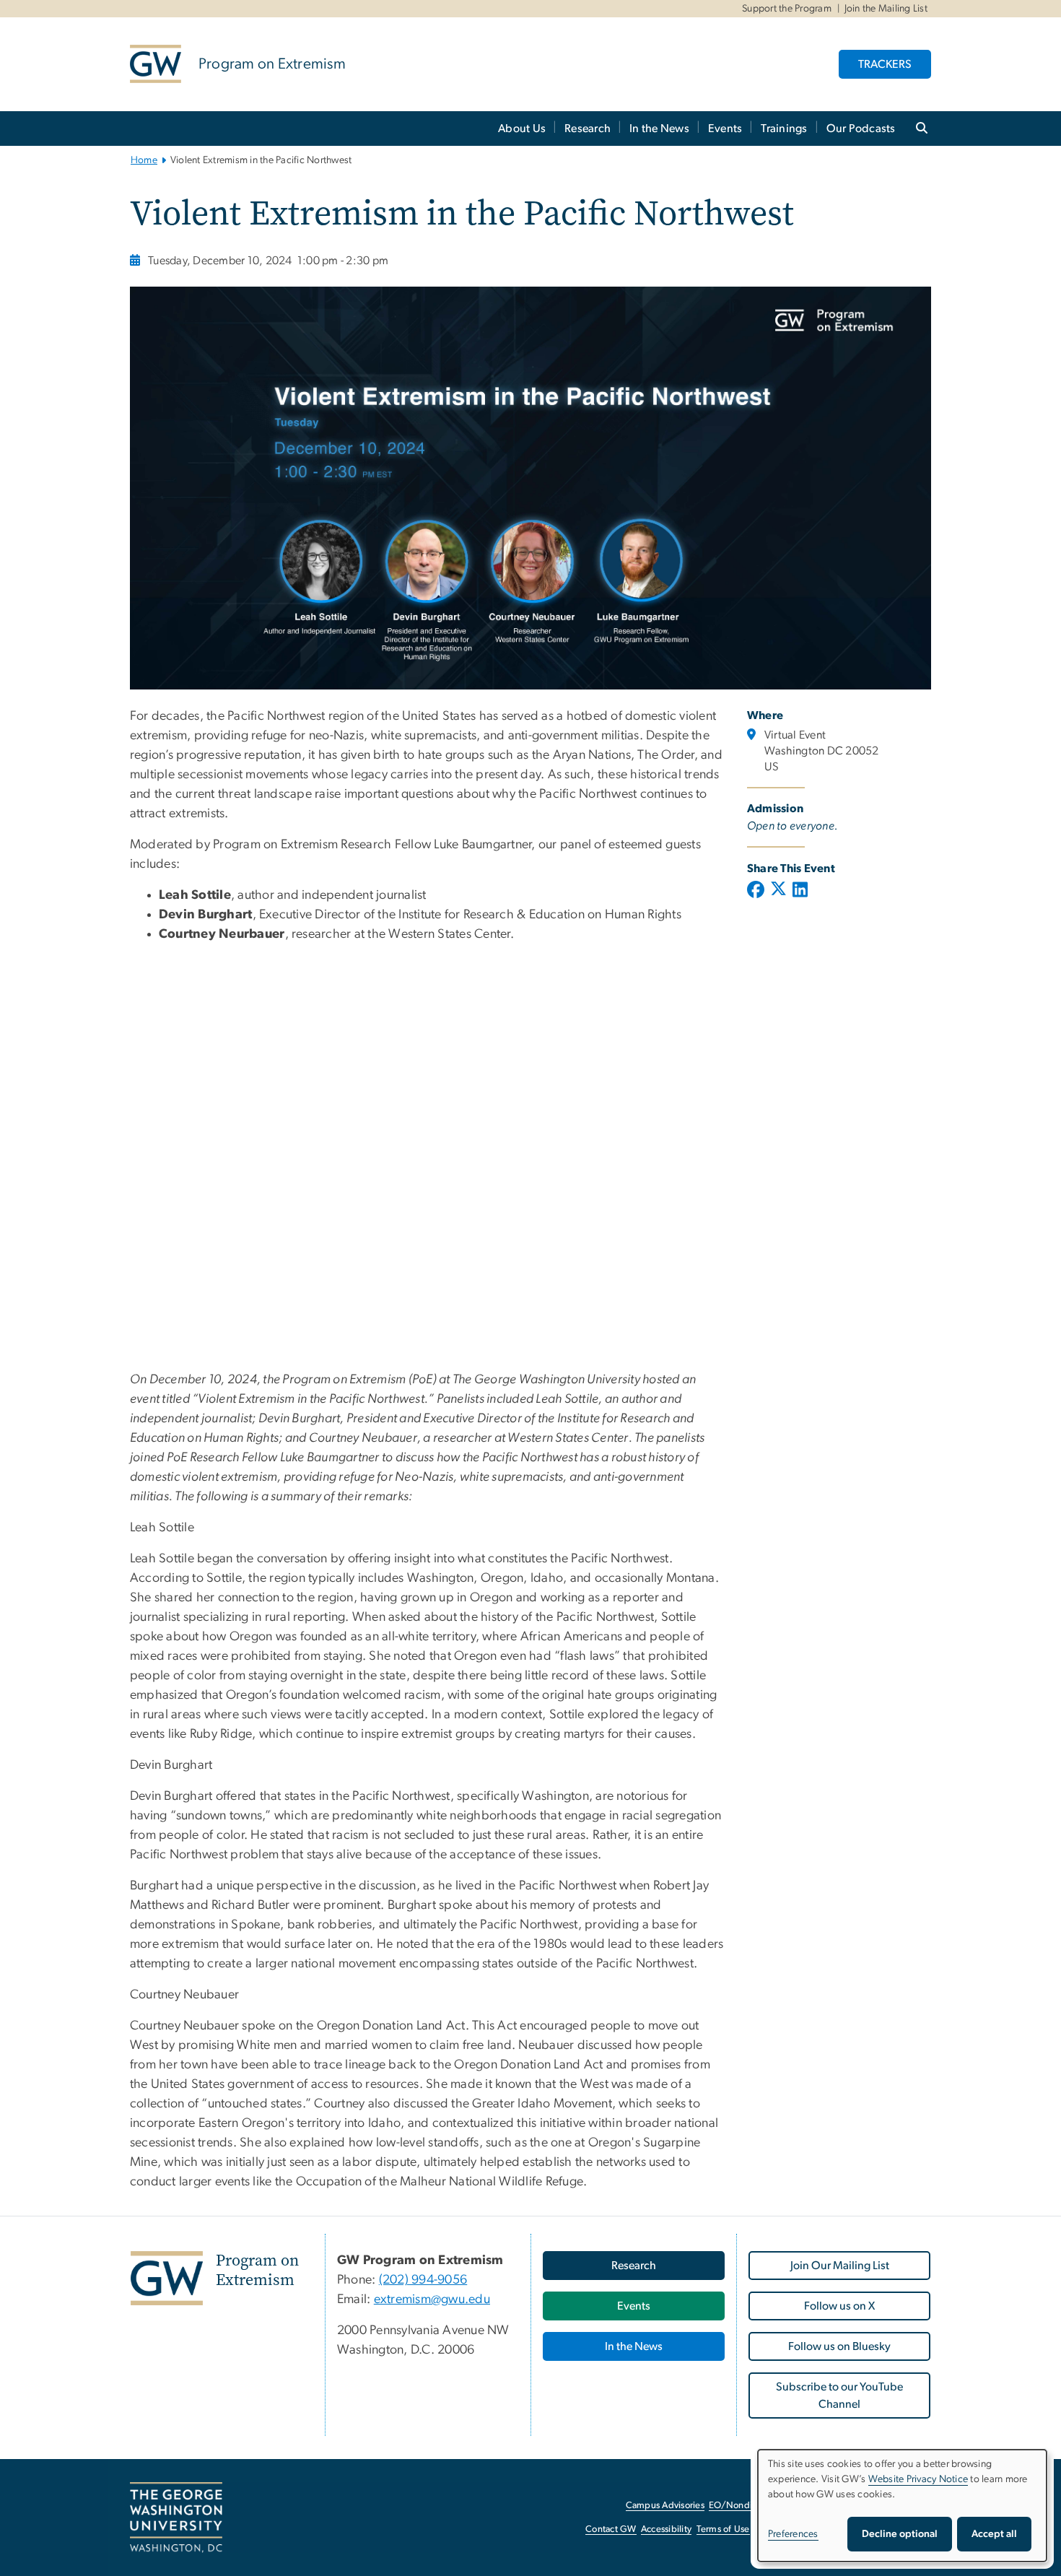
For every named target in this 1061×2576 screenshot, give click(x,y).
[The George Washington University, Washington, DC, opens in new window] (176, 2518)
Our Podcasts (861, 129)
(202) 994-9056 (423, 2280)
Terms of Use (723, 2529)
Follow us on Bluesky (839, 2346)
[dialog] (902, 2506)
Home (144, 160)
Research (588, 129)
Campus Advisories (665, 2506)
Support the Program (787, 9)
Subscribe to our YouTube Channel (839, 2396)
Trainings (784, 129)
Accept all (994, 2534)
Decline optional (900, 2534)
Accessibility (666, 2529)
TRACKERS (885, 64)
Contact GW (611, 2529)
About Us (522, 129)
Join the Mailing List (886, 9)
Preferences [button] (793, 2534)
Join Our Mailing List (840, 2266)
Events (725, 129)
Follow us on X (839, 2306)
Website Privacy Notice (918, 2479)
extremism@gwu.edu (432, 2299)
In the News (659, 129)
